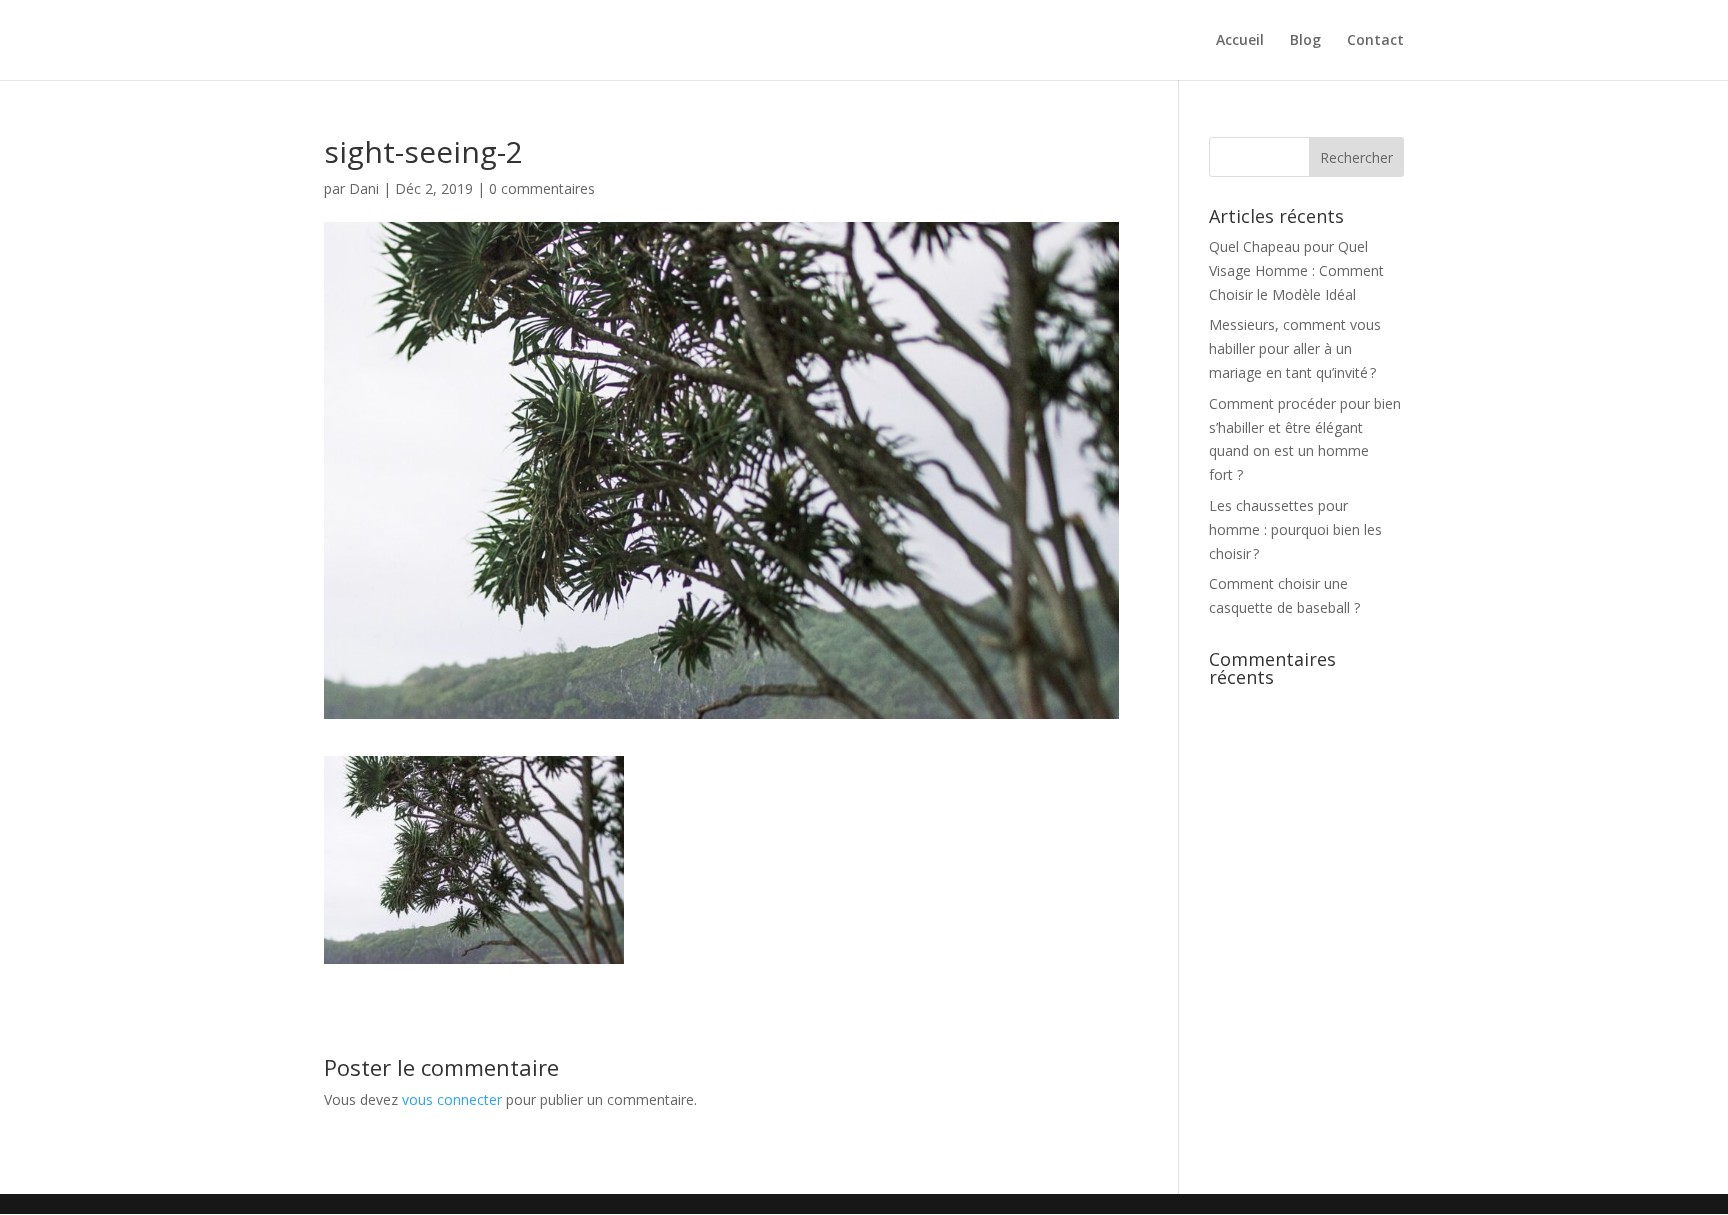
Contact (1375, 41)
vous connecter (452, 1099)
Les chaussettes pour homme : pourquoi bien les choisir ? (1295, 529)
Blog (1305, 41)
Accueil (1240, 41)
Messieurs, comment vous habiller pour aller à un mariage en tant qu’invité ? (1295, 348)
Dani (364, 188)
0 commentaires (542, 188)
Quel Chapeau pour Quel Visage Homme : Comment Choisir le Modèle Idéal (1296, 270)
